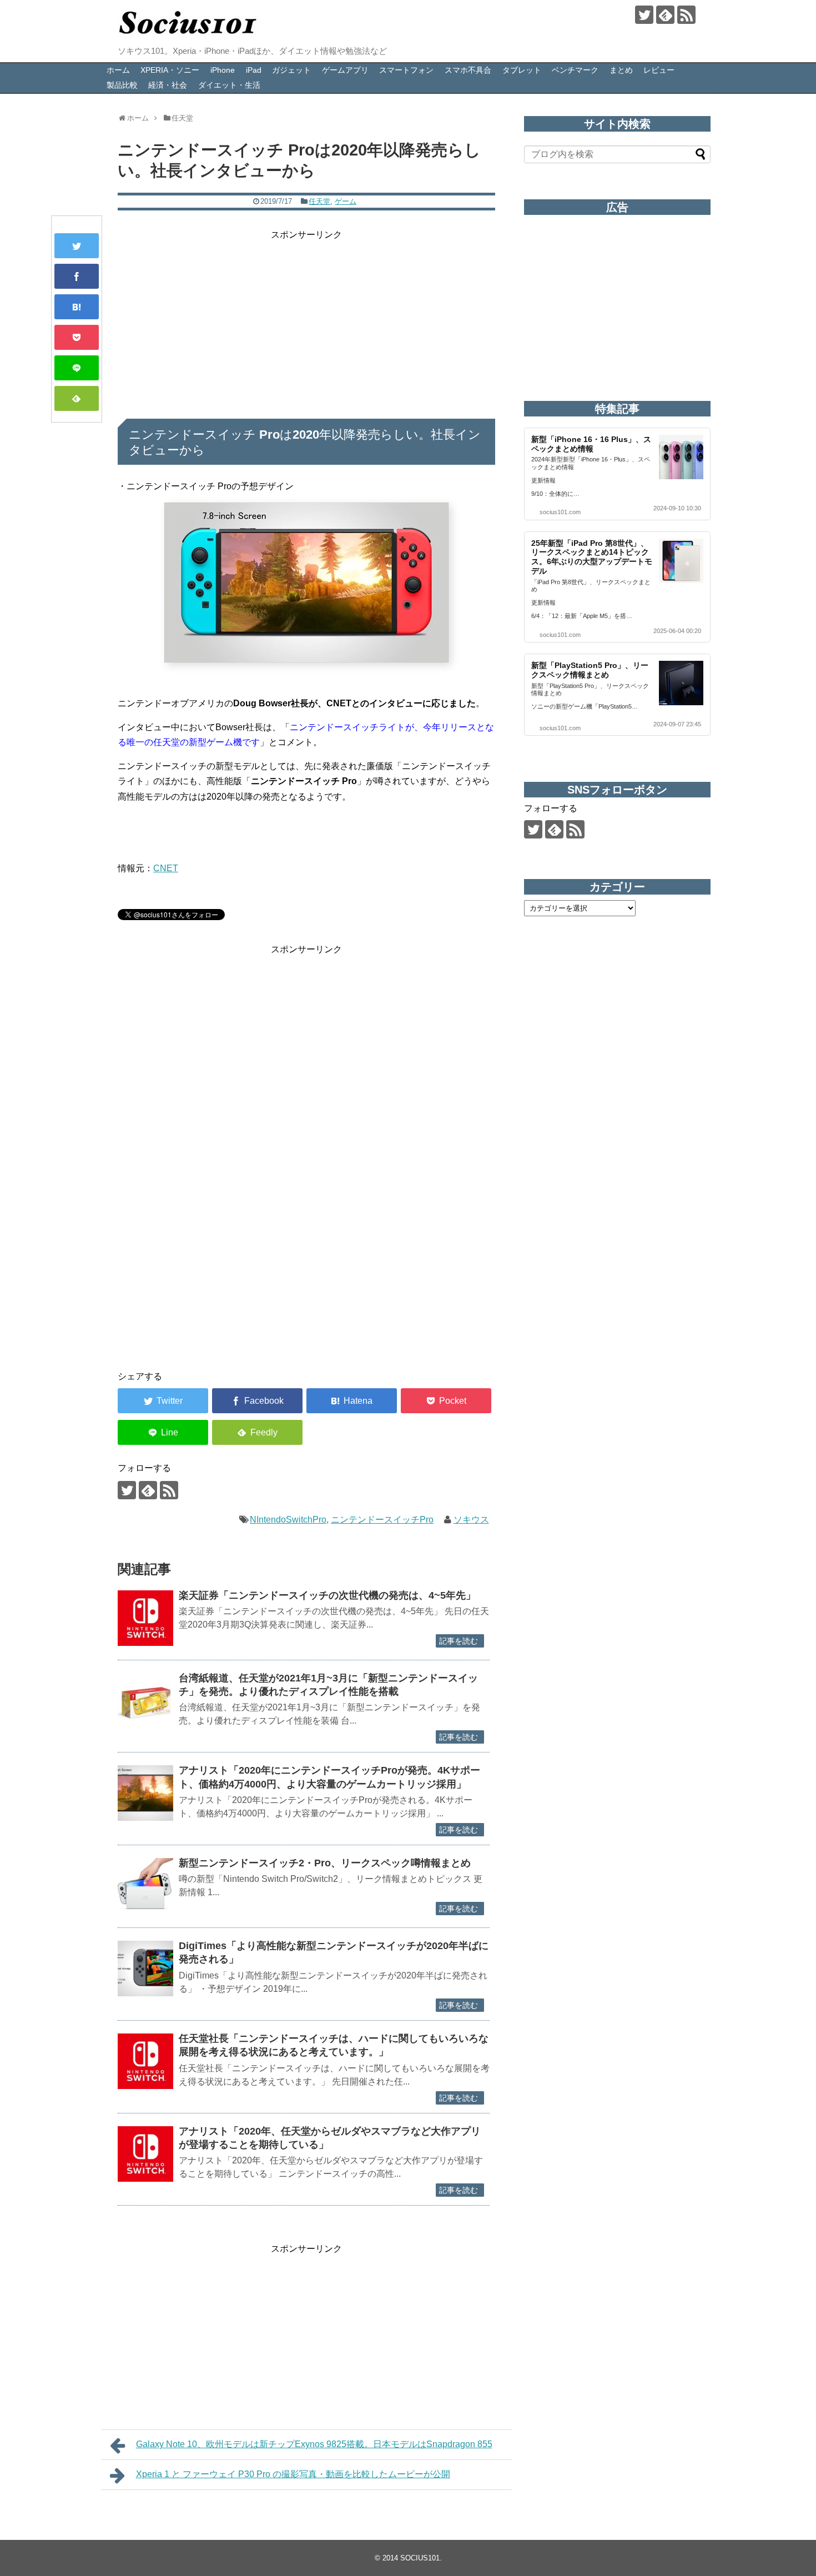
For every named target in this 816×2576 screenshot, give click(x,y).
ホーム (118, 70)
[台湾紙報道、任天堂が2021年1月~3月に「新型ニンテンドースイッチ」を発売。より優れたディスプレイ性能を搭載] (145, 1701)
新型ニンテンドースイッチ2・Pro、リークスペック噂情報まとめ (325, 1863)
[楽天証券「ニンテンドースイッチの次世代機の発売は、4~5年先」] (145, 1618)
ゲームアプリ (345, 70)
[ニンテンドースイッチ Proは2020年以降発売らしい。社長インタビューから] (77, 307)
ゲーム (346, 201)
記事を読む (459, 1641)
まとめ (621, 70)
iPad (254, 70)
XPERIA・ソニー (170, 70)
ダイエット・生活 (229, 85)
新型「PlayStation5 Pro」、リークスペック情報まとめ (590, 670)
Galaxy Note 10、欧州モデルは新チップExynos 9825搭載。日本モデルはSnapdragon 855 (314, 2444)
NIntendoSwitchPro (288, 1520)
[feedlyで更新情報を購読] (665, 15)
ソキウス (471, 1520)
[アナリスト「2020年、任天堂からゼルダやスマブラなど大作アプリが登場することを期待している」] (145, 2154)
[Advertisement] (306, 320)
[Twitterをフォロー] (644, 15)
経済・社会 (168, 85)
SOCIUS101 (420, 2558)
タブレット (522, 70)
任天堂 (319, 201)
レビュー (659, 70)
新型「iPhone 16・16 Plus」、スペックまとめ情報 (591, 444)
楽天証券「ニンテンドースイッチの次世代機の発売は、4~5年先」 (327, 1595)
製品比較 (122, 85)
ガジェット (291, 70)
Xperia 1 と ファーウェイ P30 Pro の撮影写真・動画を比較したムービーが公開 (293, 2474)
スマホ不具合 (468, 70)
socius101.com (560, 512)
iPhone (223, 70)
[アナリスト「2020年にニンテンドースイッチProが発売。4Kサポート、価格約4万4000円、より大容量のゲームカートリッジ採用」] (145, 1793)
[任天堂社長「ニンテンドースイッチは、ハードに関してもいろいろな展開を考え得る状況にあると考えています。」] (145, 2061)
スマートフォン (406, 70)
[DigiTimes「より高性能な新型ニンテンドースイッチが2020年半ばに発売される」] (145, 1969)
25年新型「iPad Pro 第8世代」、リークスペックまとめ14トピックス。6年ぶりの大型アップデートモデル (592, 557)
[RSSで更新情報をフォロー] (686, 15)
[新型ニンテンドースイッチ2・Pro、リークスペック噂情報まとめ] (145, 1886)
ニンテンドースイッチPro (382, 1520)
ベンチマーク (575, 70)
